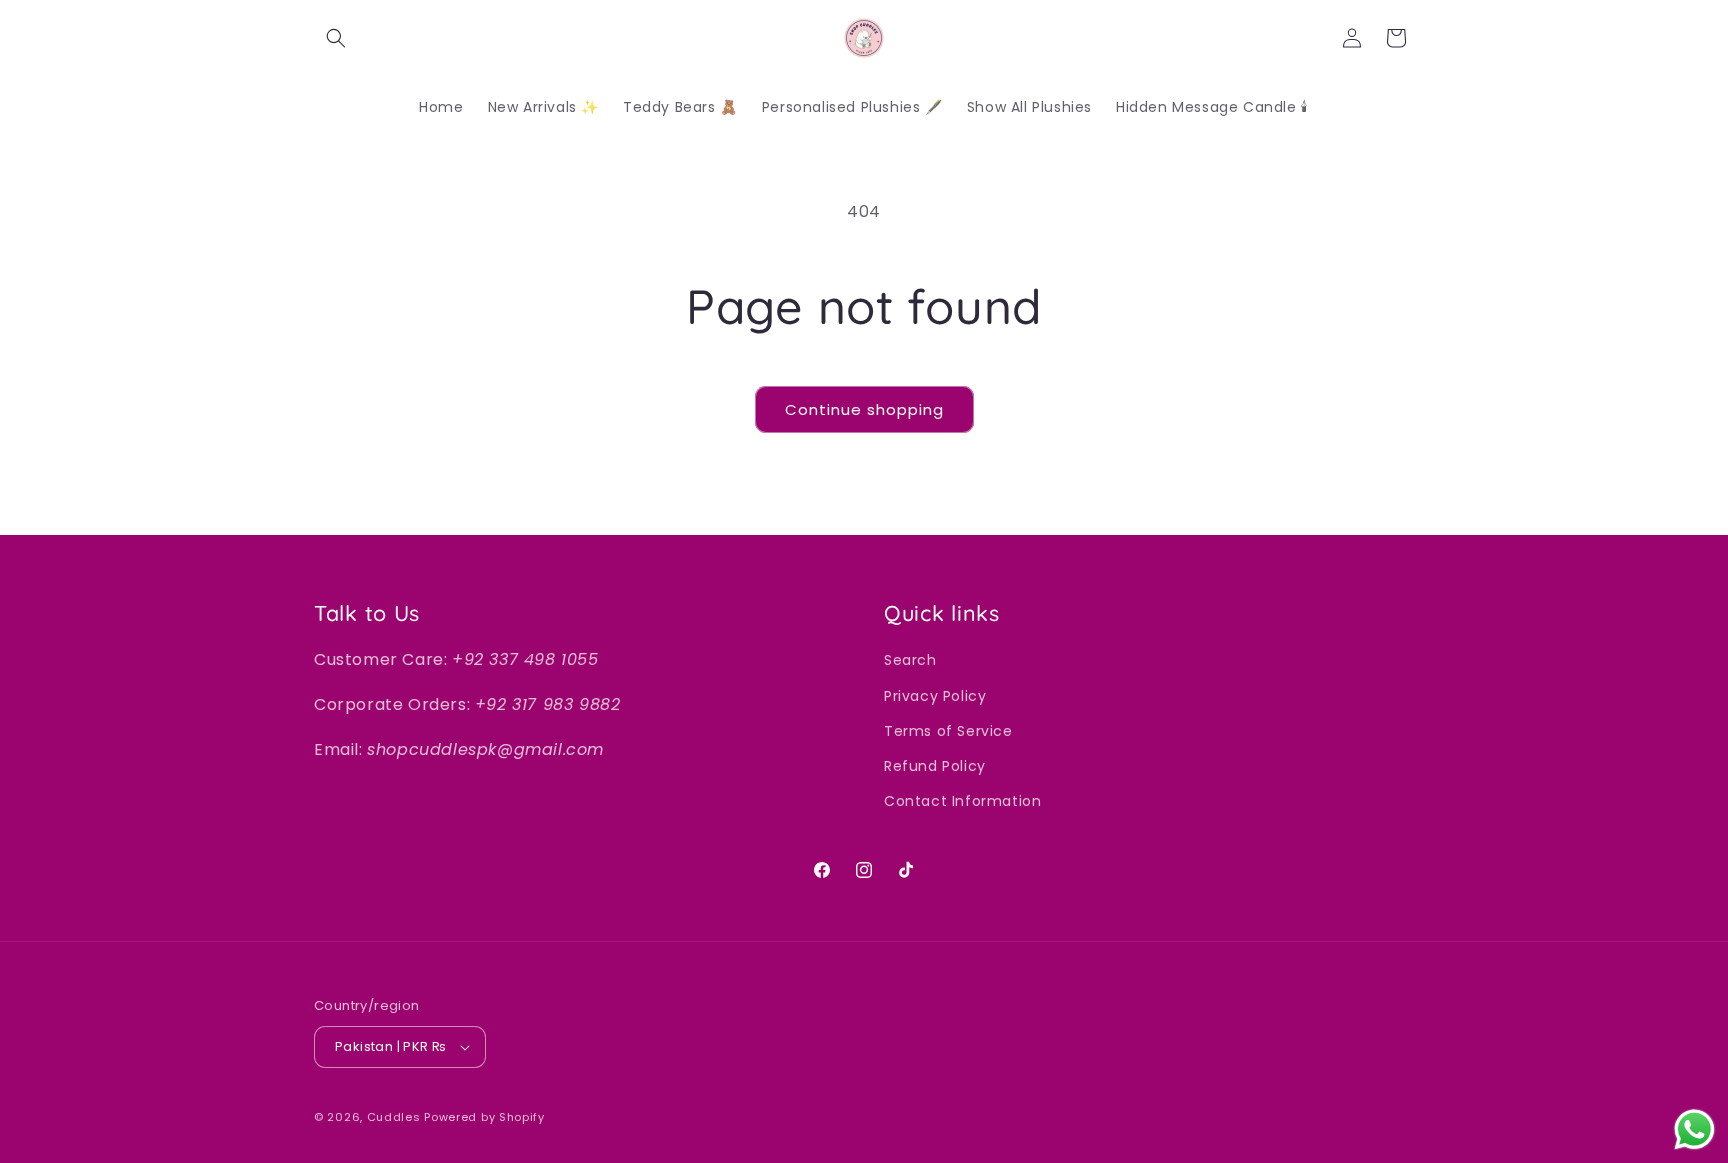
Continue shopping (864, 409)
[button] (336, 38)
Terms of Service (948, 731)
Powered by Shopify (484, 1117)
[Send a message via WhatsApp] (1694, 1129)
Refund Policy (935, 766)
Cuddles (394, 1117)
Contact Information (962, 801)
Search (910, 660)
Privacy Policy (935, 696)
